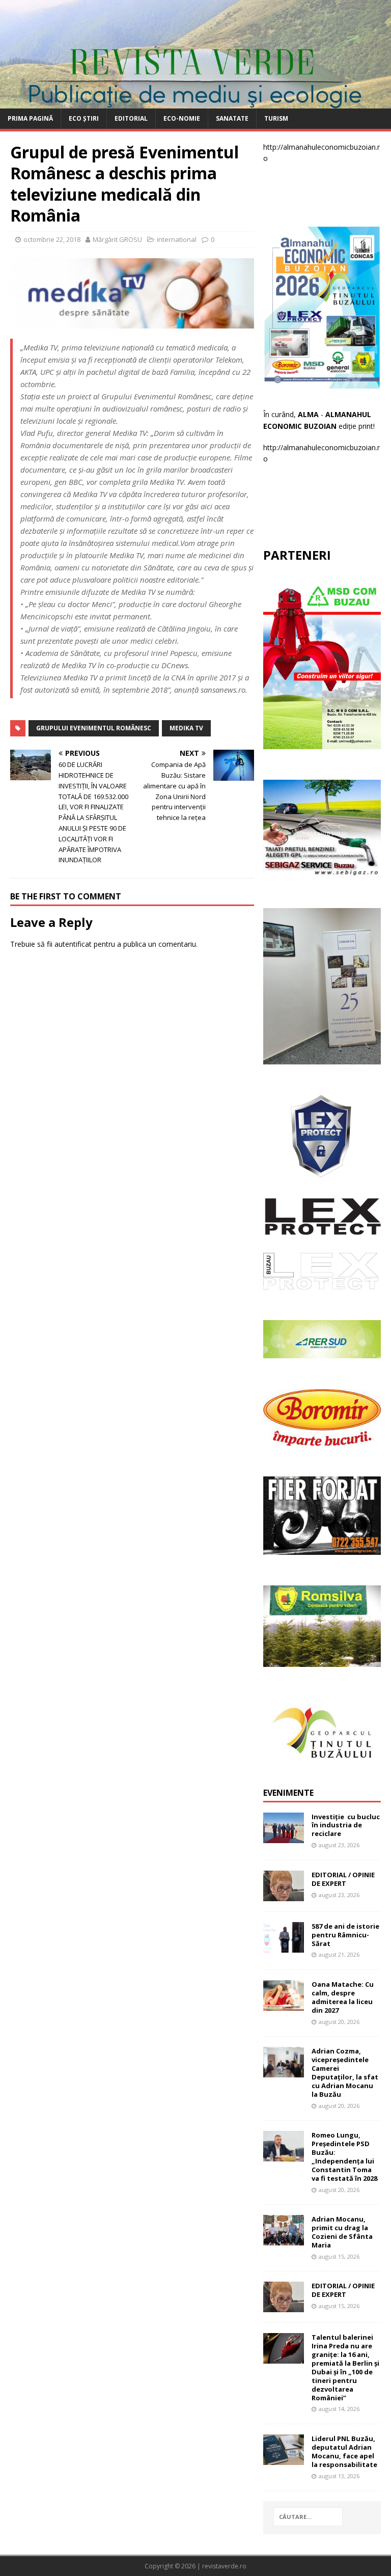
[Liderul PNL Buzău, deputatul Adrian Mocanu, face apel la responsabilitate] (284, 2459)
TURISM (276, 118)
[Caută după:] (308, 2517)
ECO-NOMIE (182, 118)
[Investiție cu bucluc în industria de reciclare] (284, 1837)
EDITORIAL (131, 118)
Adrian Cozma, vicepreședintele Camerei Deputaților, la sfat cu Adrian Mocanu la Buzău (345, 2072)
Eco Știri (84, 118)
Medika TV (186, 728)
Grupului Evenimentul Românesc (94, 728)
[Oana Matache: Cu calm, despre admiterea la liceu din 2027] (284, 2005)
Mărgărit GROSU (117, 239)
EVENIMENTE (288, 1793)
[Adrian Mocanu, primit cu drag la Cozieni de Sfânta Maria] (284, 2240)
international (177, 239)
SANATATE (232, 118)
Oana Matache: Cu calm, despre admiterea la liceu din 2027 (343, 1997)
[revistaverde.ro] (195, 103)
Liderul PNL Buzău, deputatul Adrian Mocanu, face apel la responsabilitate (344, 2451)
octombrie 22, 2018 (52, 239)
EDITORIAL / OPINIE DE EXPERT (343, 1879)
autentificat (73, 944)
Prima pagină (30, 118)
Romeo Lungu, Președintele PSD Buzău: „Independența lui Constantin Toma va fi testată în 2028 (344, 2156)
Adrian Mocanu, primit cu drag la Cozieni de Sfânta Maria (342, 2232)
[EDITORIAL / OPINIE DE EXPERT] (284, 1895)
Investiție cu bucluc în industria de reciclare (346, 1825)
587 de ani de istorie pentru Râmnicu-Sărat (345, 1935)
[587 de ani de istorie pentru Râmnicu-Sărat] (284, 1947)
